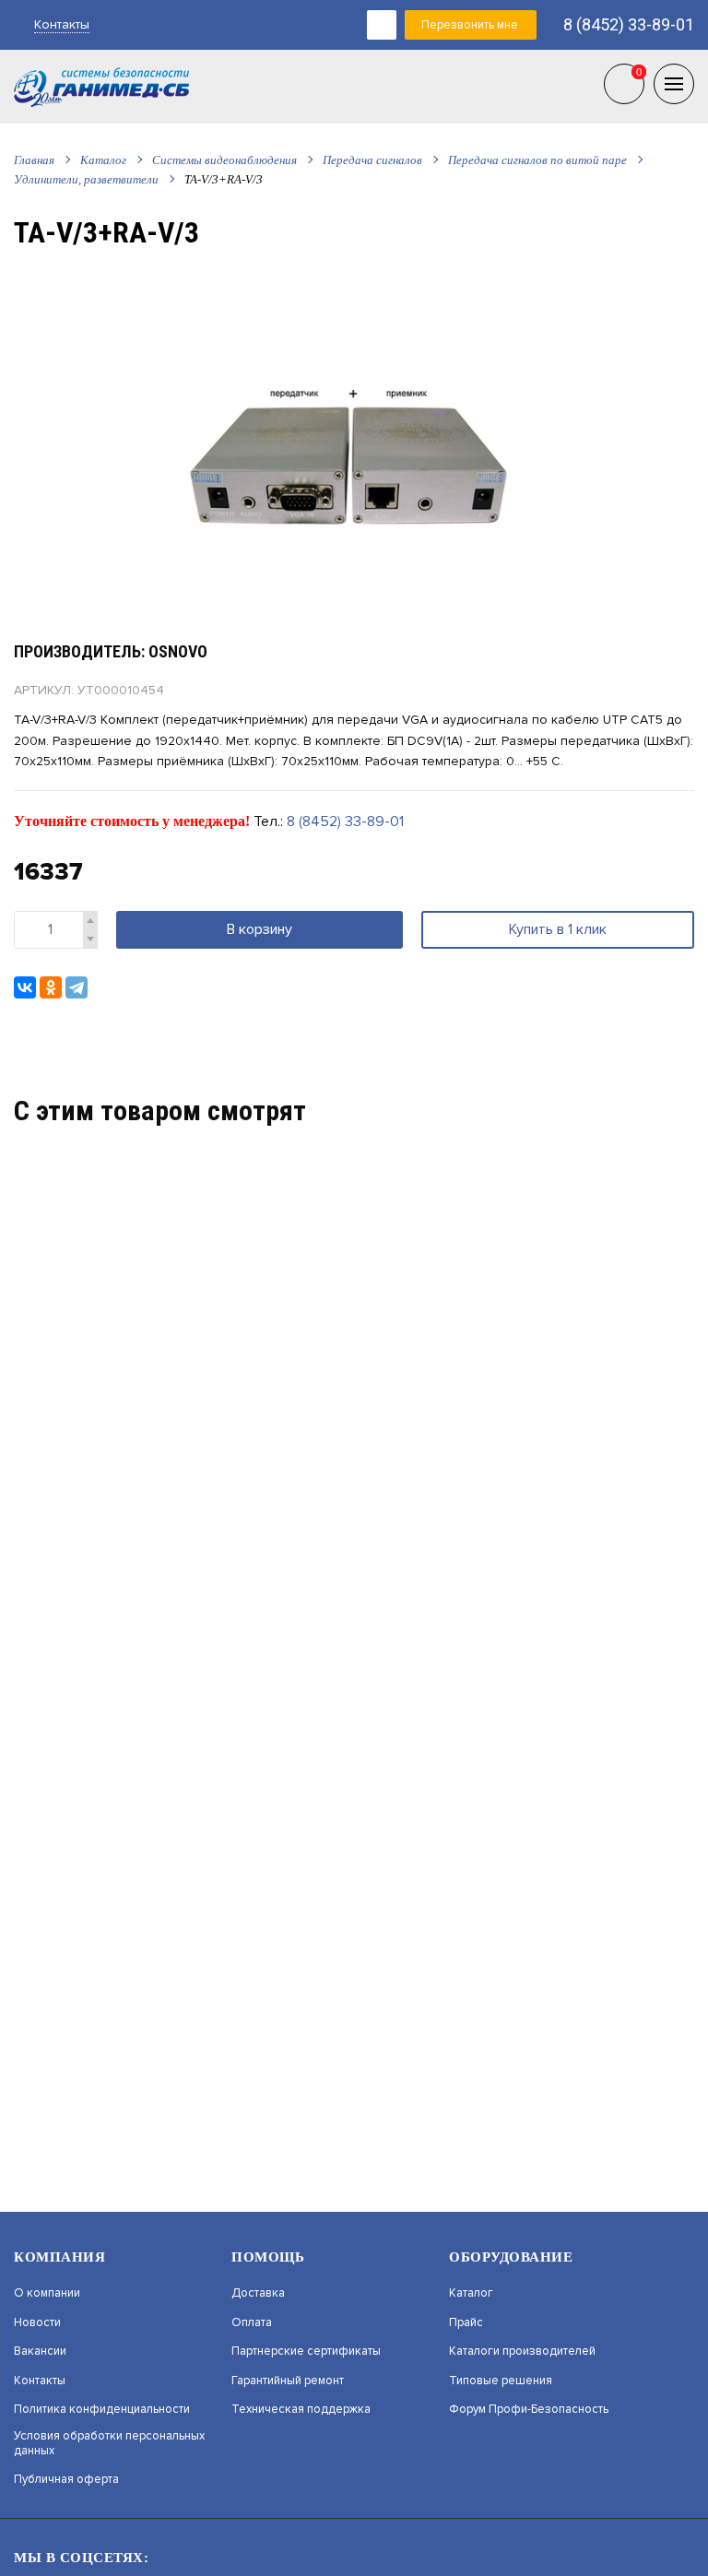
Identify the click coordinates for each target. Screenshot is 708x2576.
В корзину (260, 929)
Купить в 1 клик (558, 929)
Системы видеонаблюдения (224, 160)
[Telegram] (77, 987)
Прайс (466, 2323)
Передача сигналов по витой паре (537, 160)
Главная (34, 160)
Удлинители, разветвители (86, 179)
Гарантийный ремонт (288, 2381)
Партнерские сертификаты (306, 2351)
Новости (37, 2323)
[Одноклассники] (51, 987)
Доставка (258, 2293)
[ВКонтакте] (25, 987)
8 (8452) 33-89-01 (629, 24)
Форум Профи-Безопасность (529, 2410)
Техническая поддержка (301, 2410)
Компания (59, 2257)
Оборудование (511, 2257)
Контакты (62, 24)
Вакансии (40, 2351)
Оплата (252, 2323)
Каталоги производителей (522, 2351)
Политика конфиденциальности (102, 2410)
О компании (47, 2293)
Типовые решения (501, 2381)
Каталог (103, 160)
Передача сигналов (372, 160)
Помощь (268, 2257)
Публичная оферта (66, 2480)
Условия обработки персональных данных (109, 2444)
